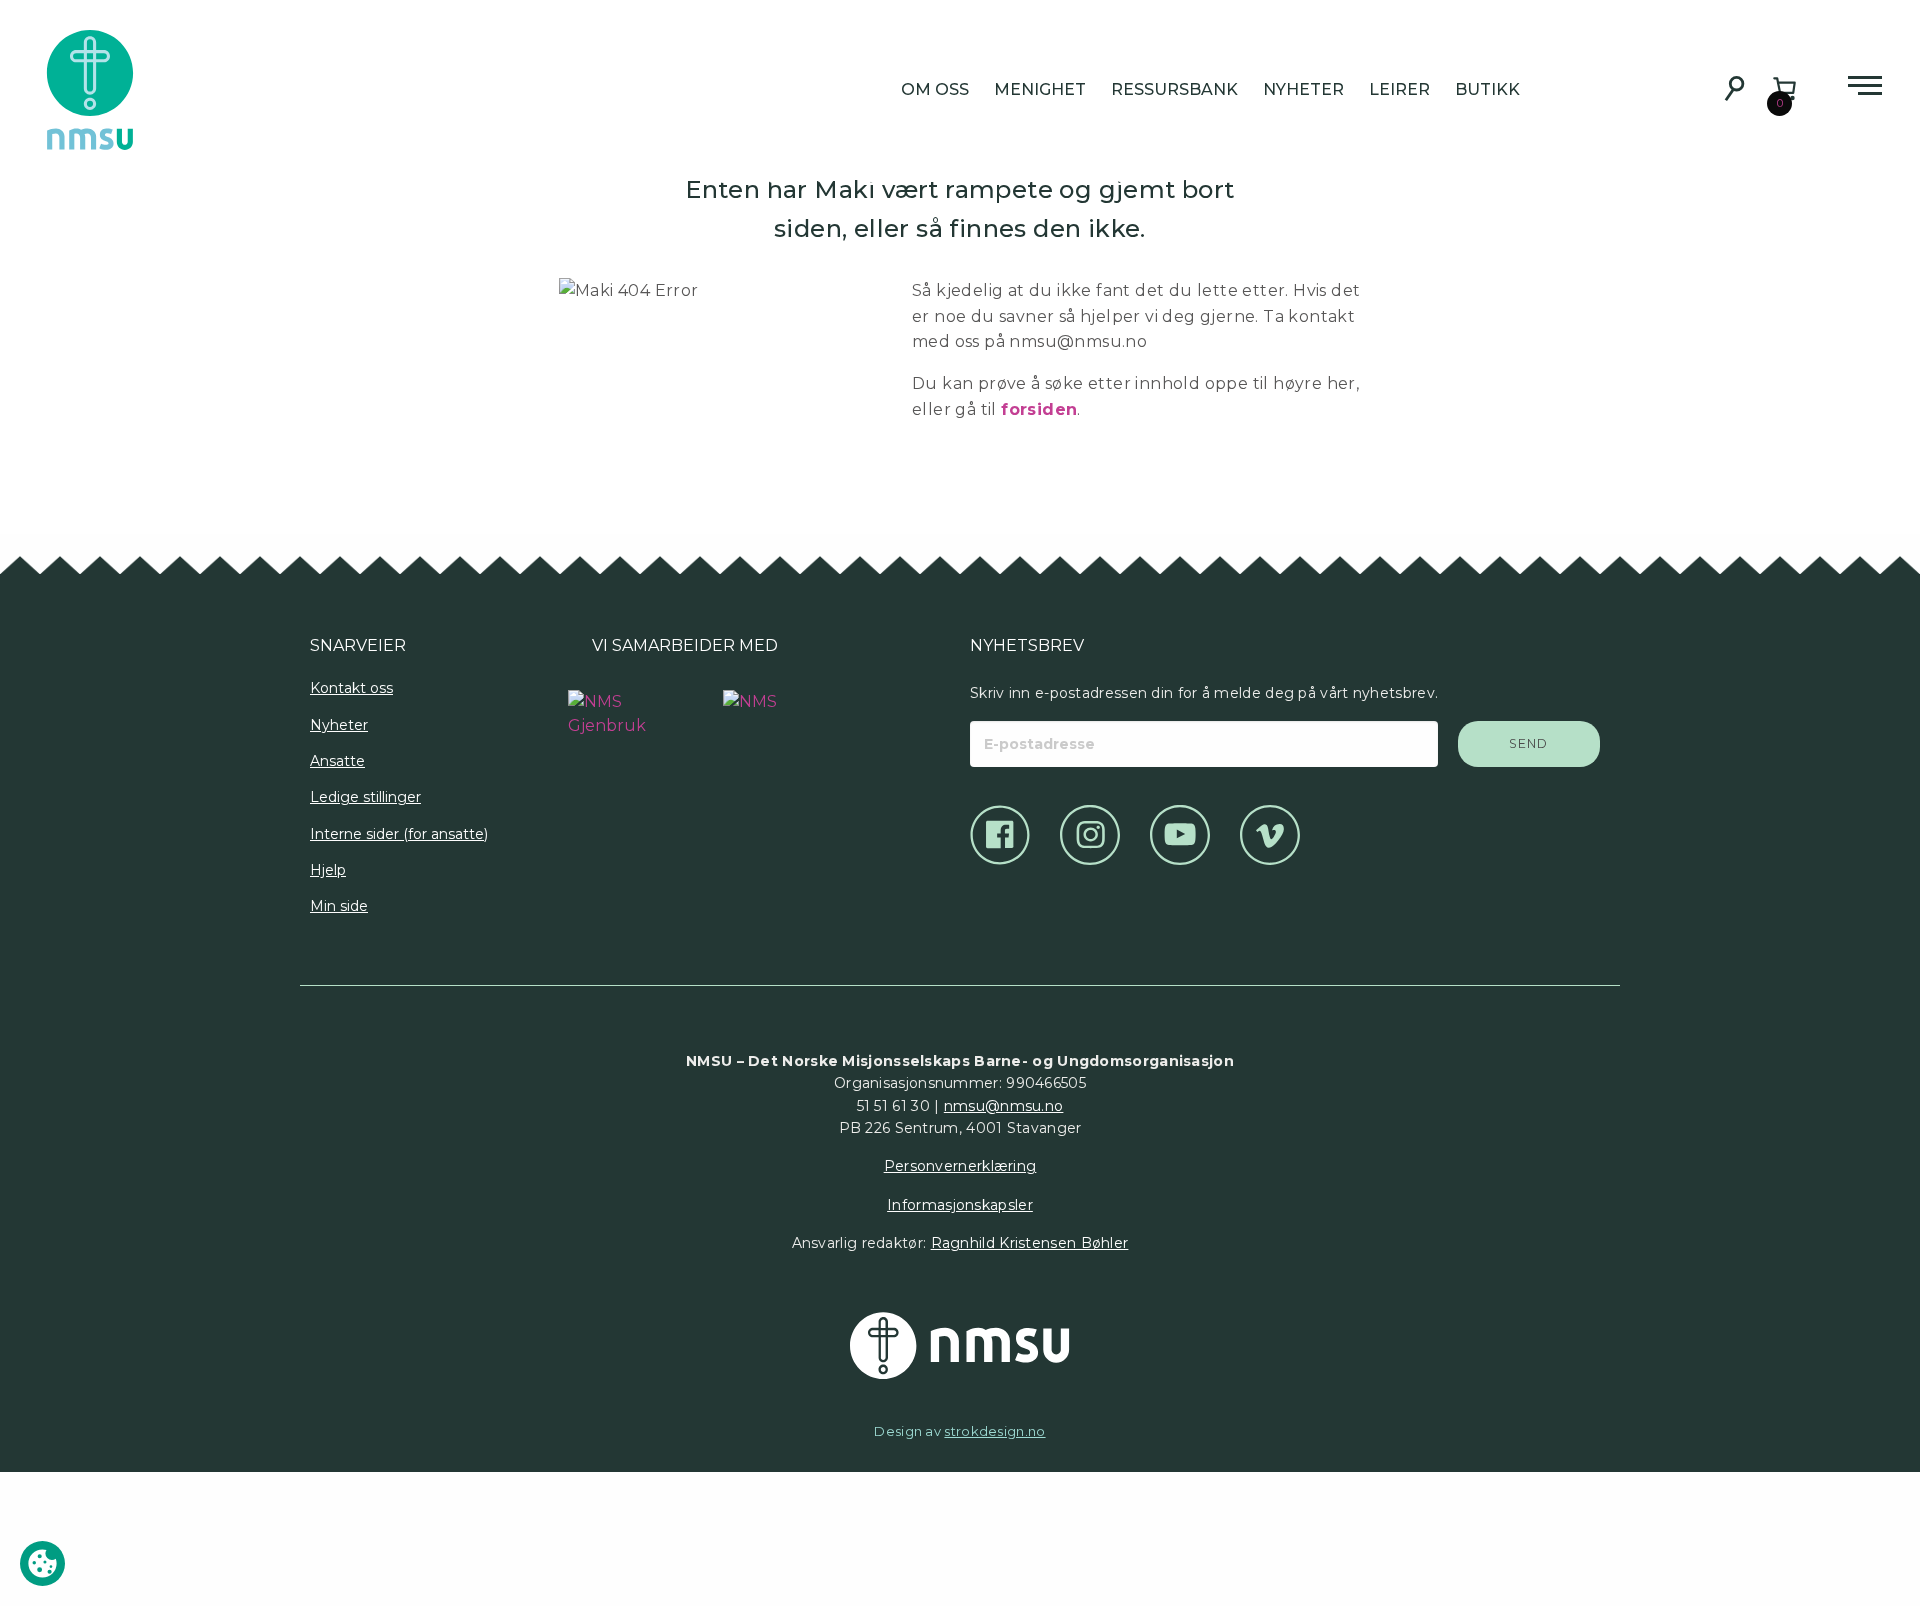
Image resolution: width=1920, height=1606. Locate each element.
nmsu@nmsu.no (1004, 1106)
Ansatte (337, 761)
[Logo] (607, 704)
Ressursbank (1174, 89)
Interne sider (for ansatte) (399, 834)
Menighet (1040, 89)
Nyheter (1303, 89)
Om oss (935, 89)
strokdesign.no (994, 1431)
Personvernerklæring (960, 1166)
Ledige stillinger (365, 797)
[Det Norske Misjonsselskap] (960, 1346)
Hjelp (328, 870)
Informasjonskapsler (960, 1205)
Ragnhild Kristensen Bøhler (1030, 1243)
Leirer (1399, 89)
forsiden (1039, 409)
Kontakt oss (351, 688)
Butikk (1487, 89)
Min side (339, 906)
